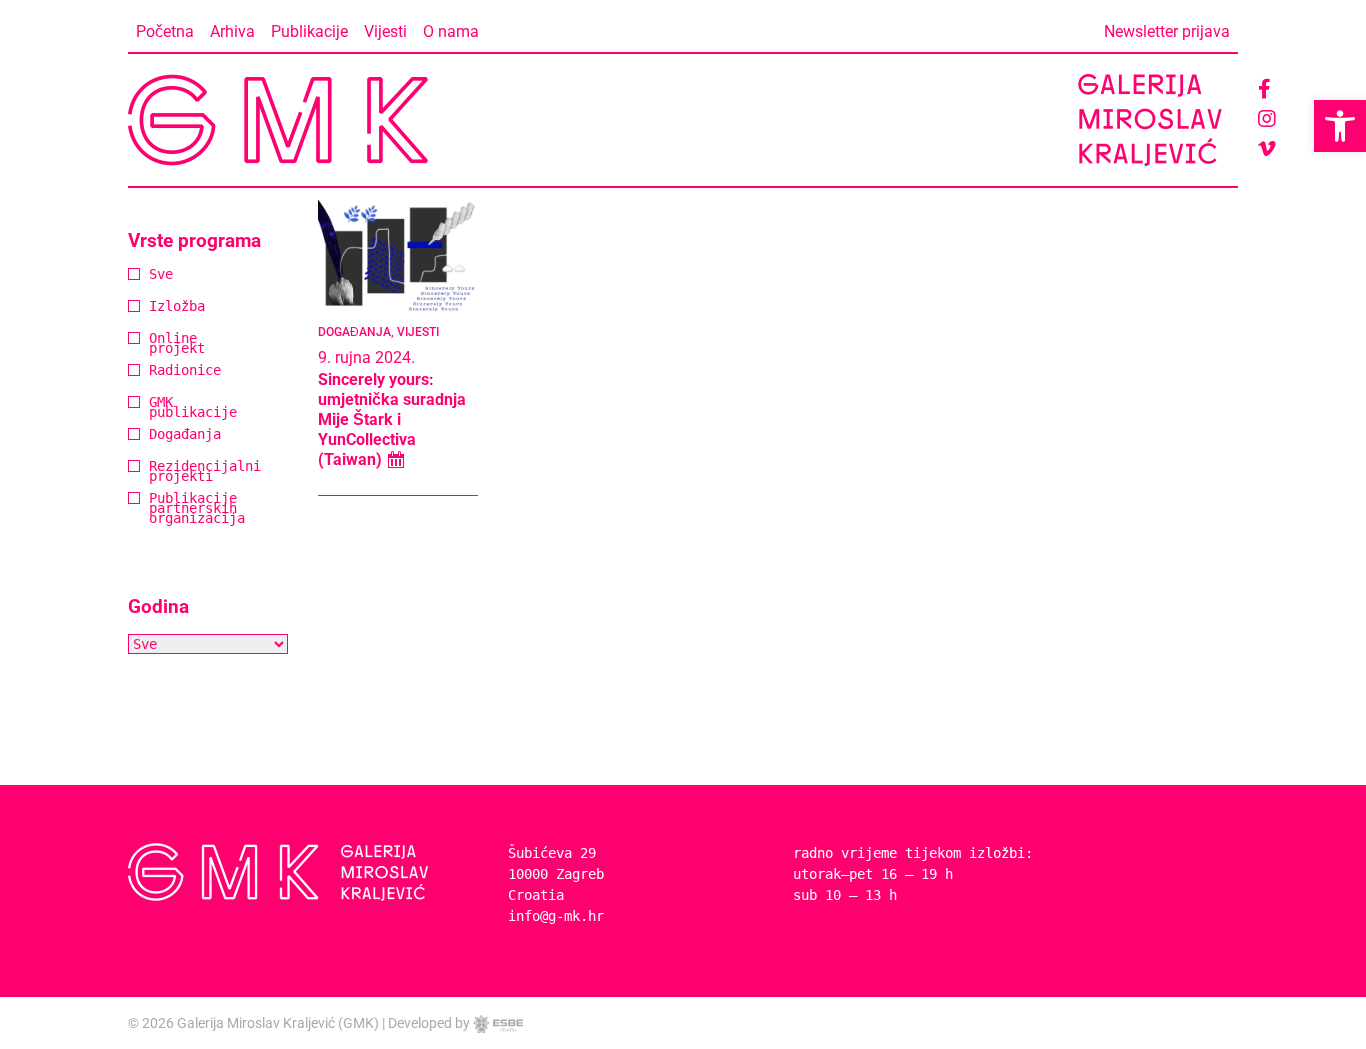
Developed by (430, 1023)
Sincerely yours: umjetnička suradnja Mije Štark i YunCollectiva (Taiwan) (392, 419)
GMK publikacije (157, 408)
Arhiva (232, 31)
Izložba (157, 307)
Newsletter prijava (1167, 31)
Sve (157, 275)
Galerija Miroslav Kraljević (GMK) (278, 1023)
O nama (451, 31)
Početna (165, 31)
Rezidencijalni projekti (157, 472)
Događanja (157, 435)
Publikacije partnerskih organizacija (157, 509)
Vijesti (385, 31)
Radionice (157, 371)
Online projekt (157, 344)
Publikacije (309, 31)
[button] (1340, 126)
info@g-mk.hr (556, 916)
